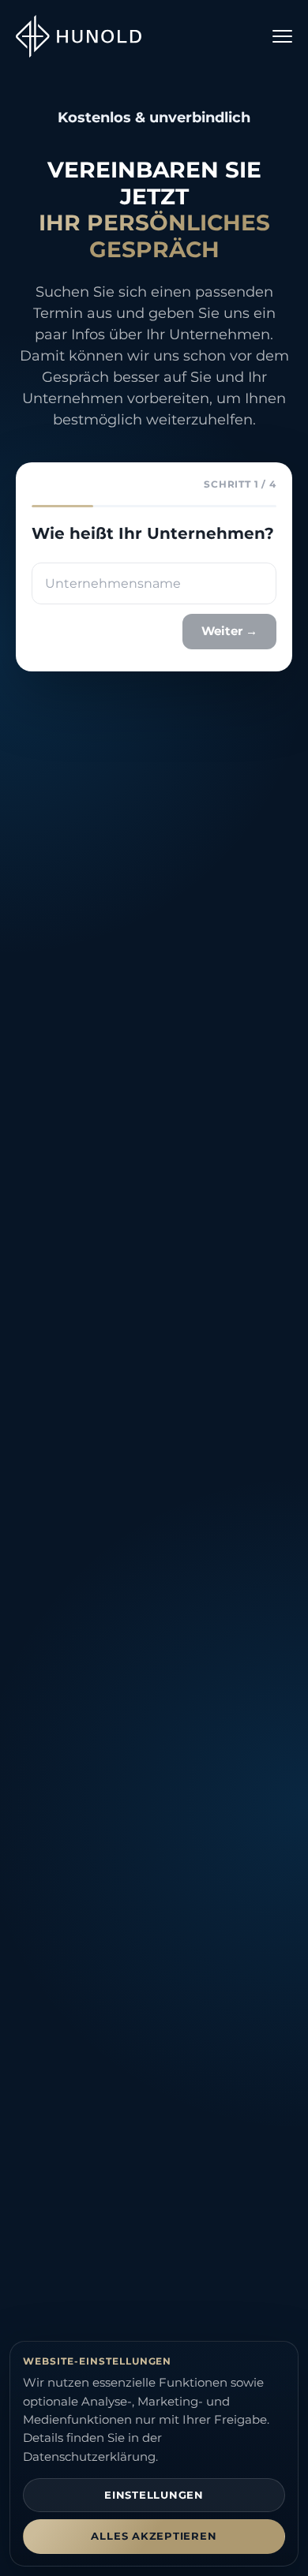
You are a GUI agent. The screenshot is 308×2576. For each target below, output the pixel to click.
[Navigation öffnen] (282, 36)
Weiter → (229, 631)
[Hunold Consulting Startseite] (79, 37)
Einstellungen (154, 2495)
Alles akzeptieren (154, 2536)
